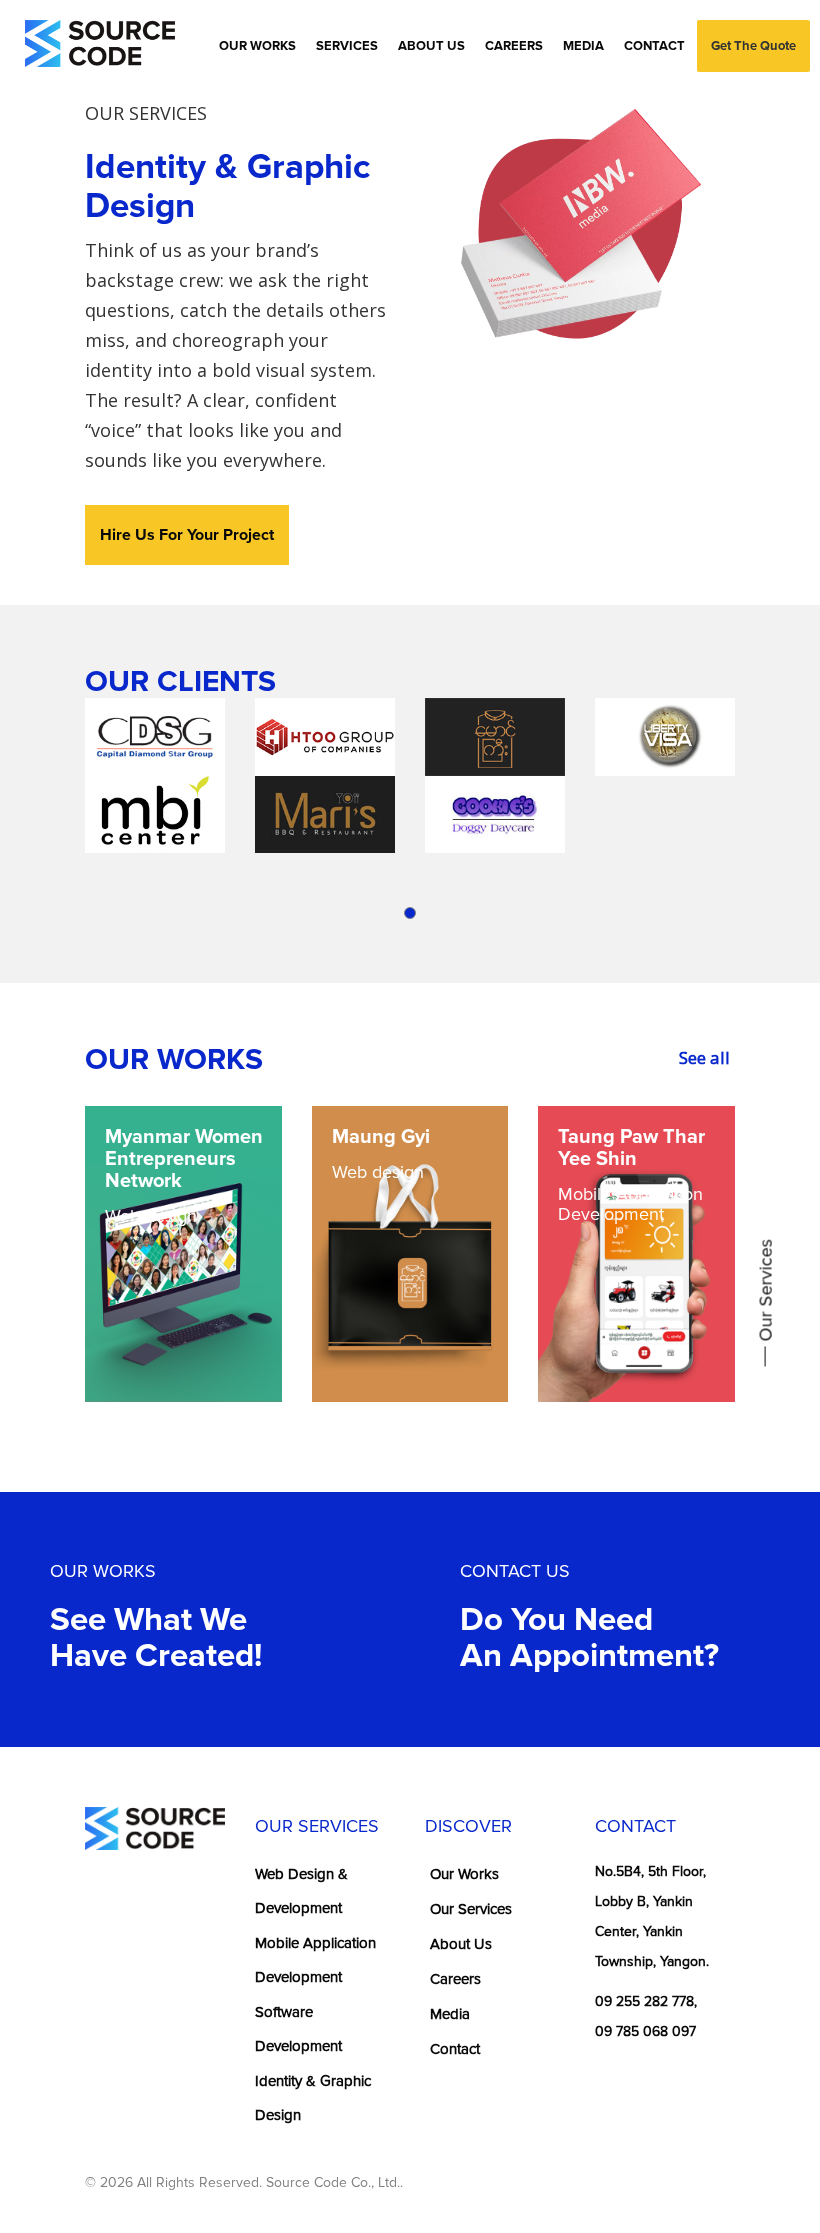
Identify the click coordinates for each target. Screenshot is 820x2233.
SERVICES (347, 46)
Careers (455, 1979)
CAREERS (514, 46)
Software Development (298, 2029)
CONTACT (654, 46)
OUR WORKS (257, 46)
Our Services (471, 1909)
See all (704, 1057)
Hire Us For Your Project (187, 535)
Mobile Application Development (315, 1960)
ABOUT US (431, 46)
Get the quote (753, 46)
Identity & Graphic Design (313, 2098)
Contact (455, 2049)
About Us (461, 1944)
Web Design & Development (301, 1891)
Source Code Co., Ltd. (333, 2182)
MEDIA (583, 46)
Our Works (464, 1874)
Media (450, 2014)
